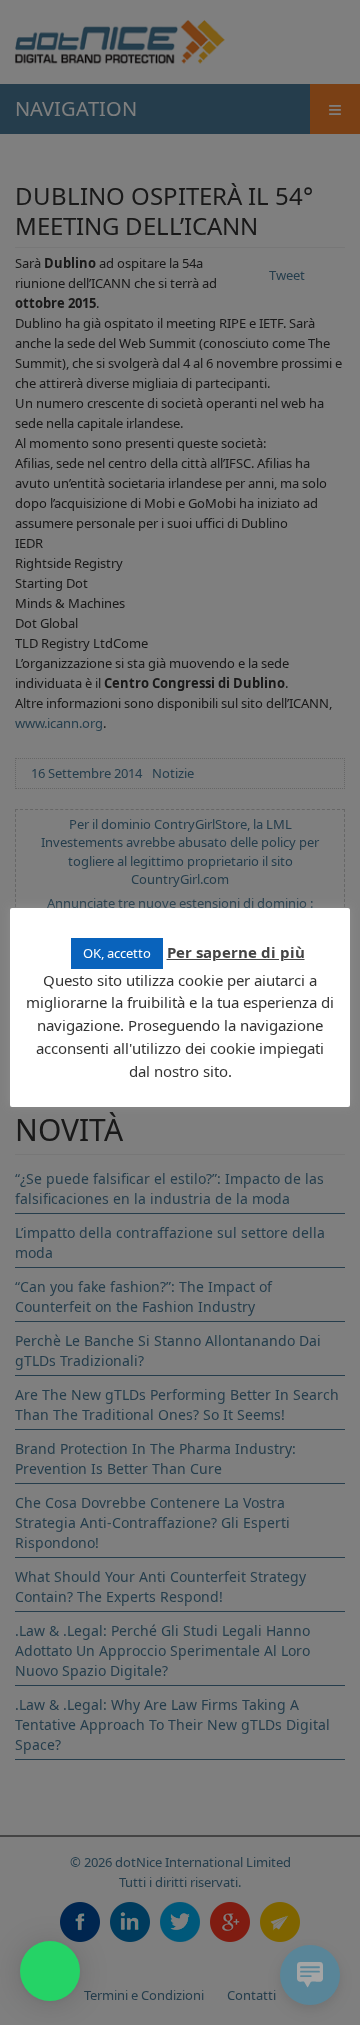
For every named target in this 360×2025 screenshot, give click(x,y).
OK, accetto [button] (117, 953)
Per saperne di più (236, 952)
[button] (50, 1971)
